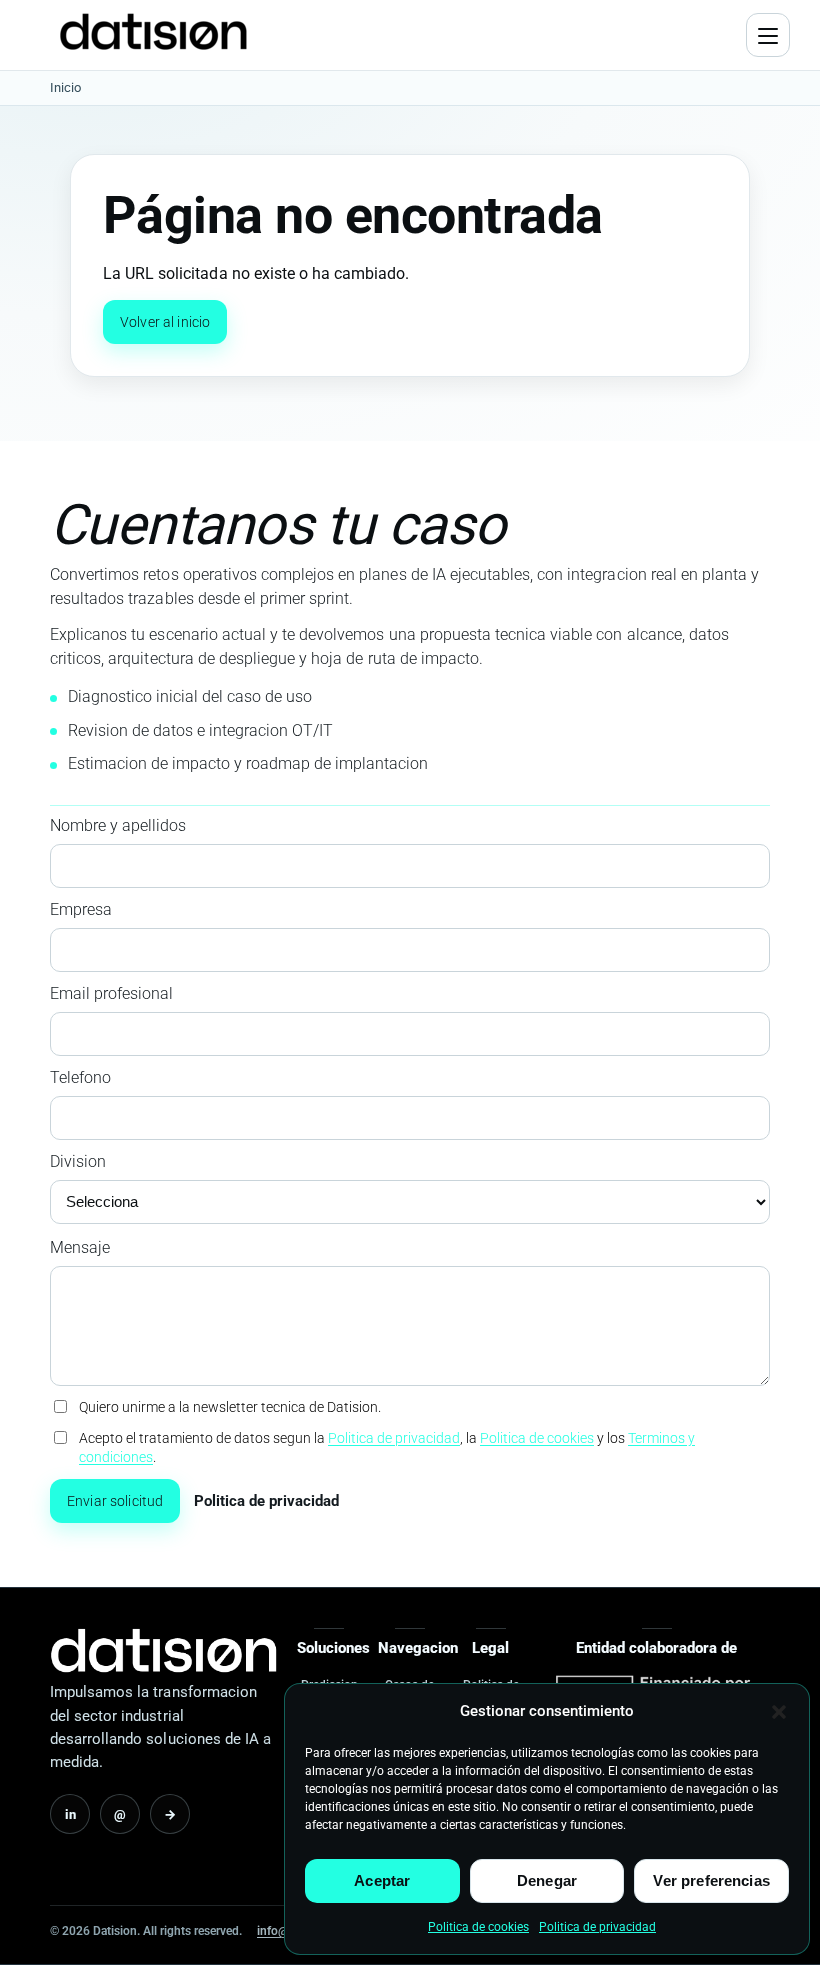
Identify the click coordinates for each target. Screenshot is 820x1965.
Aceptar (382, 1880)
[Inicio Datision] (163, 1650)
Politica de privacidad (597, 1927)
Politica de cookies (478, 1927)
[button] (779, 1712)
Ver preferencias (711, 1880)
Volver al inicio (165, 322)
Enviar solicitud (115, 1501)
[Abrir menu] (768, 35)
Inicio (65, 87)
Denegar (547, 1880)
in (70, 1814)
